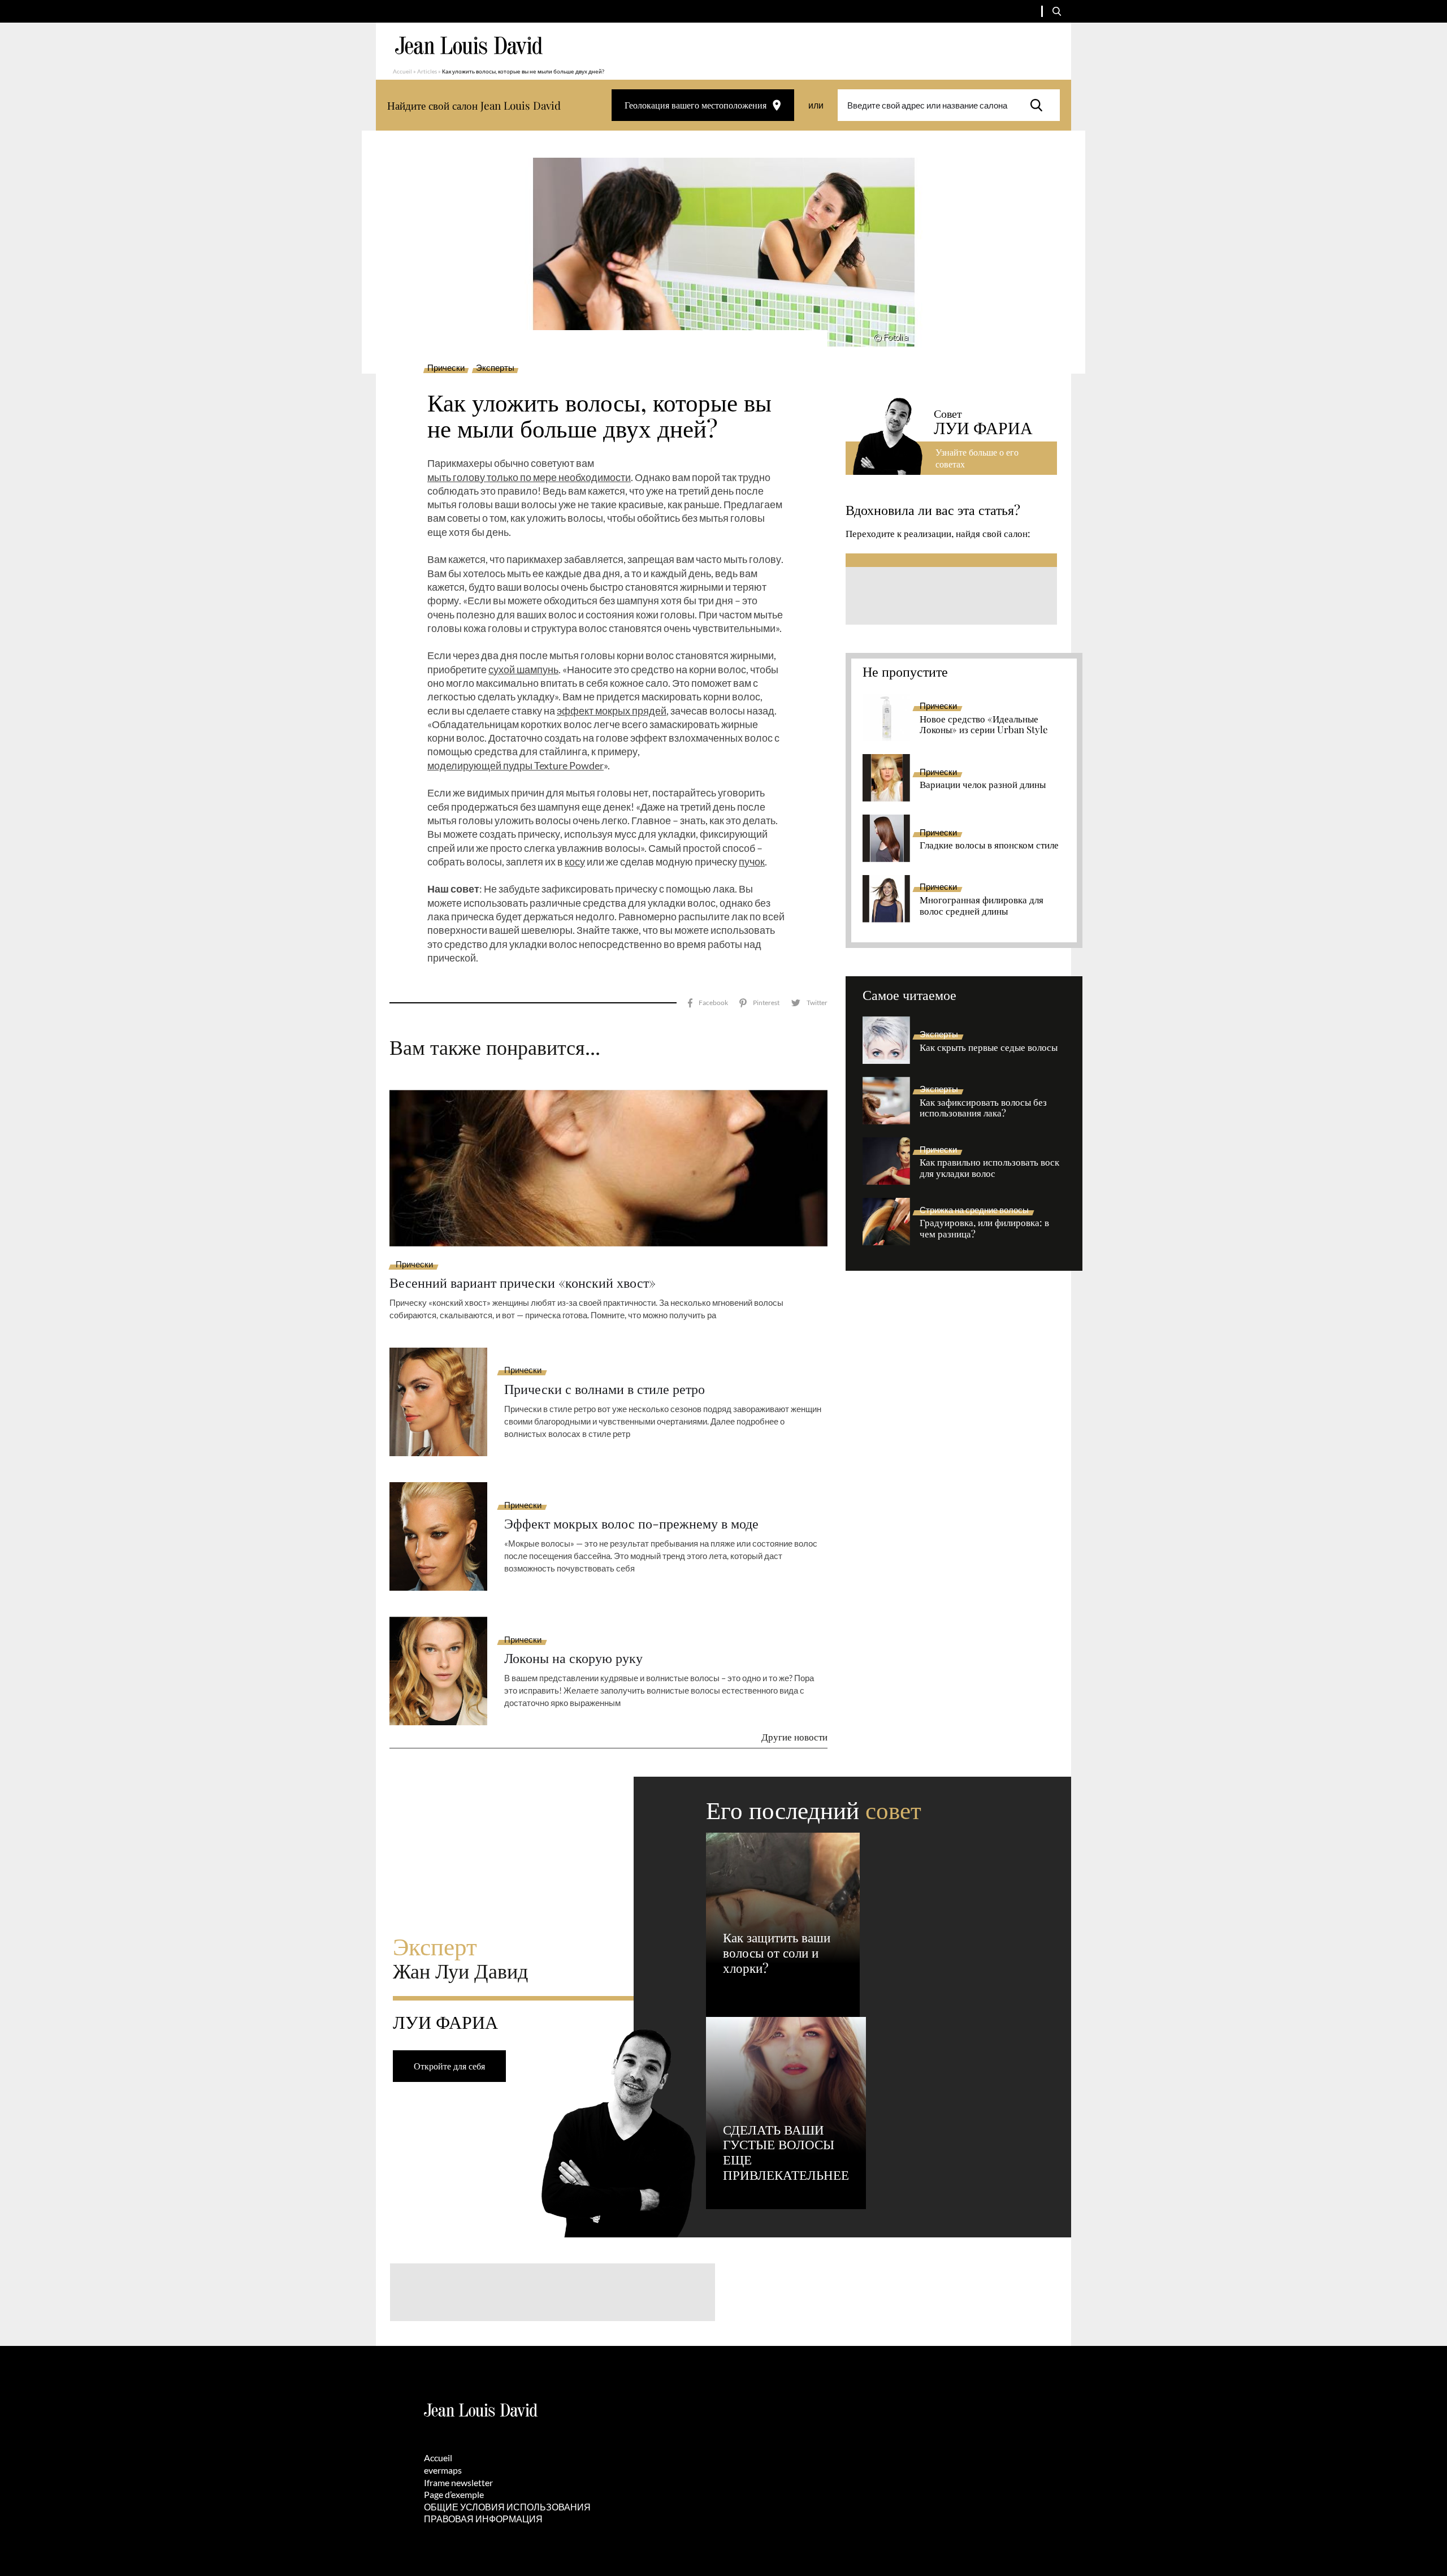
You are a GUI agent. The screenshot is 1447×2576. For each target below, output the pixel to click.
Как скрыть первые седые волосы (989, 1047)
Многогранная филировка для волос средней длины (982, 906)
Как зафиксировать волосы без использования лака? (983, 1108)
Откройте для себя (449, 2066)
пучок (752, 861)
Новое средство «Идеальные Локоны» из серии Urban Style (984, 725)
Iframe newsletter (458, 2482)
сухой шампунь (523, 669)
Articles (427, 71)
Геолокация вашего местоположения (696, 105)
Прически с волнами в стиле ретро (605, 1389)
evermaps (443, 2470)
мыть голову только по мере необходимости (529, 477)
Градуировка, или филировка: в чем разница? (984, 1228)
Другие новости (794, 1737)
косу (575, 861)
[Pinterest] (759, 1003)
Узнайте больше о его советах (977, 458)
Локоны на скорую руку (573, 1658)
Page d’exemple (454, 2494)
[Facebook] (708, 1003)
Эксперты (495, 368)
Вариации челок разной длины (983, 785)
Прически (446, 368)
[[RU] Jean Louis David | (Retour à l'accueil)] (469, 46)
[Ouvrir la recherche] (1057, 11)
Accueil (402, 71)
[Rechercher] (1039, 105)
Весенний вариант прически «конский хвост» (523, 1282)
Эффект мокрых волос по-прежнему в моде (631, 1523)
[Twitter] (809, 1003)
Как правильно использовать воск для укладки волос (989, 1168)
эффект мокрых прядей (612, 711)
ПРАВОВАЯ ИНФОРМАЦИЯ (483, 2519)
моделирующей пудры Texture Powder (515, 765)
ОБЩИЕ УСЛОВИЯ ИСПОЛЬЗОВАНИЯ (507, 2507)
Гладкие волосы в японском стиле (989, 845)
